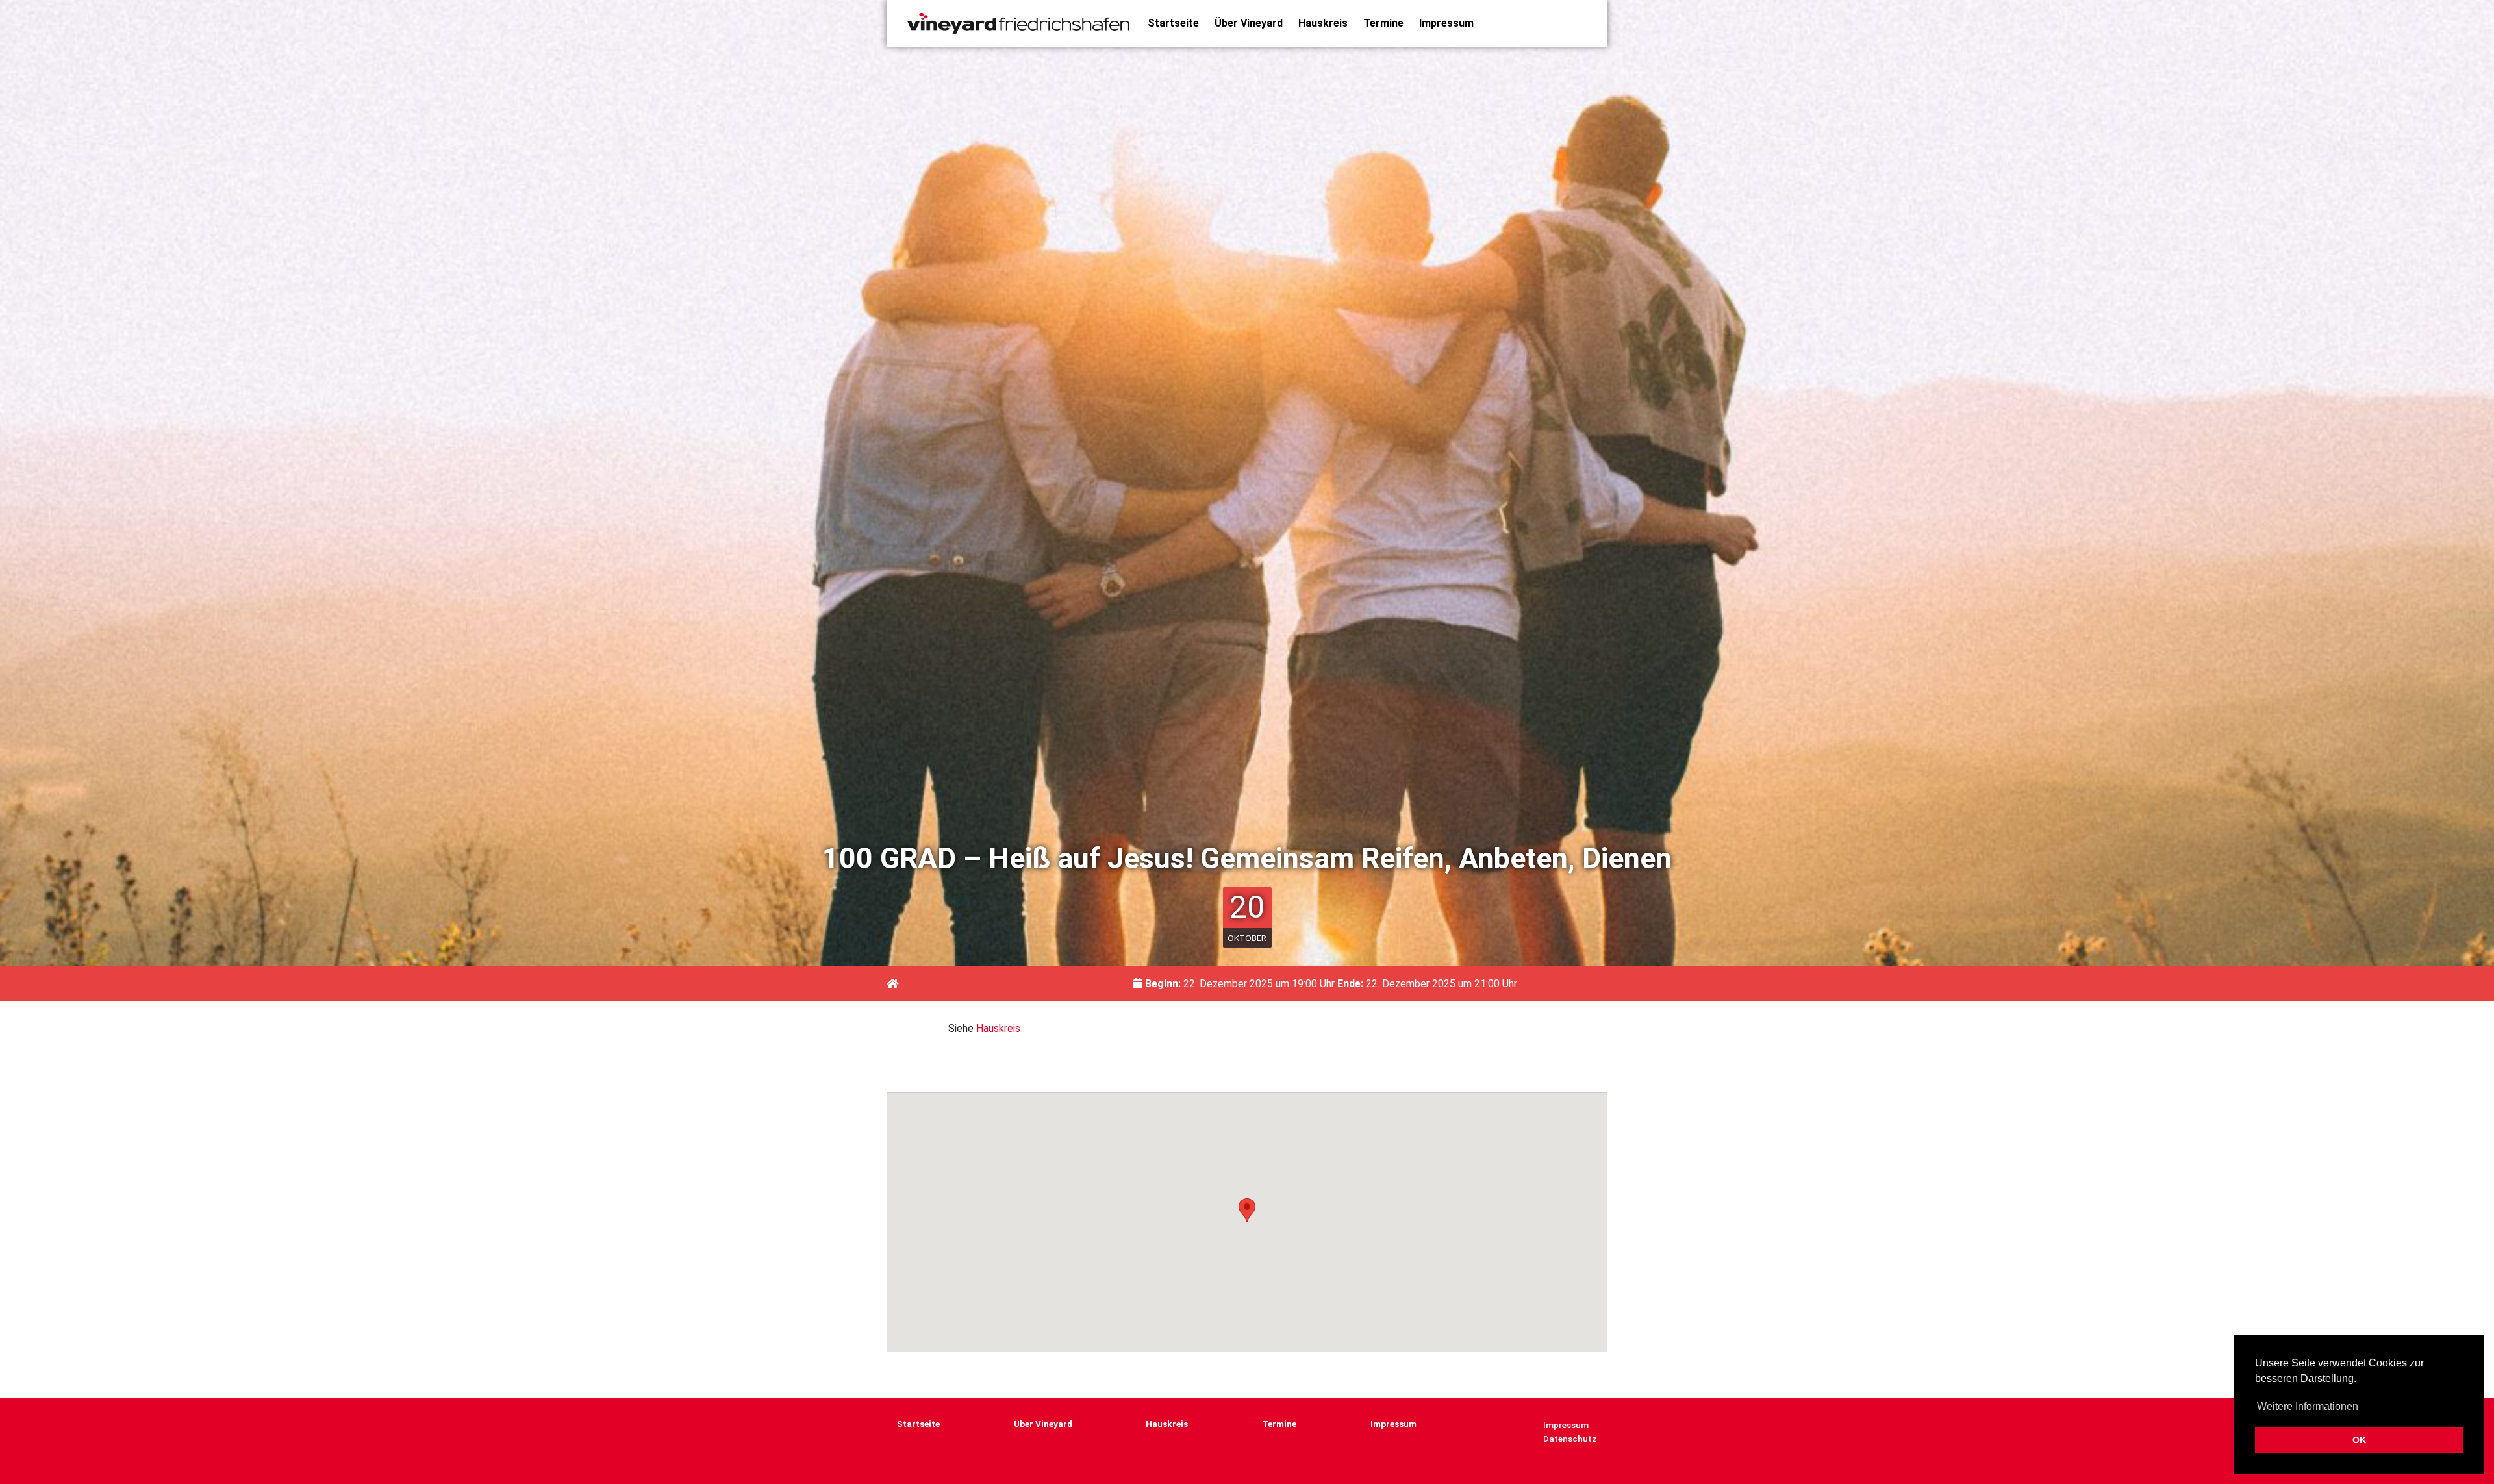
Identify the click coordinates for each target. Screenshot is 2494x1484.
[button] (1247, 1210)
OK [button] (2359, 1440)
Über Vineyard (1249, 23)
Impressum (1446, 23)
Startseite (1173, 23)
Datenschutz (1570, 1439)
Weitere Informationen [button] (2308, 1406)
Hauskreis (1323, 23)
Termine (1383, 23)
